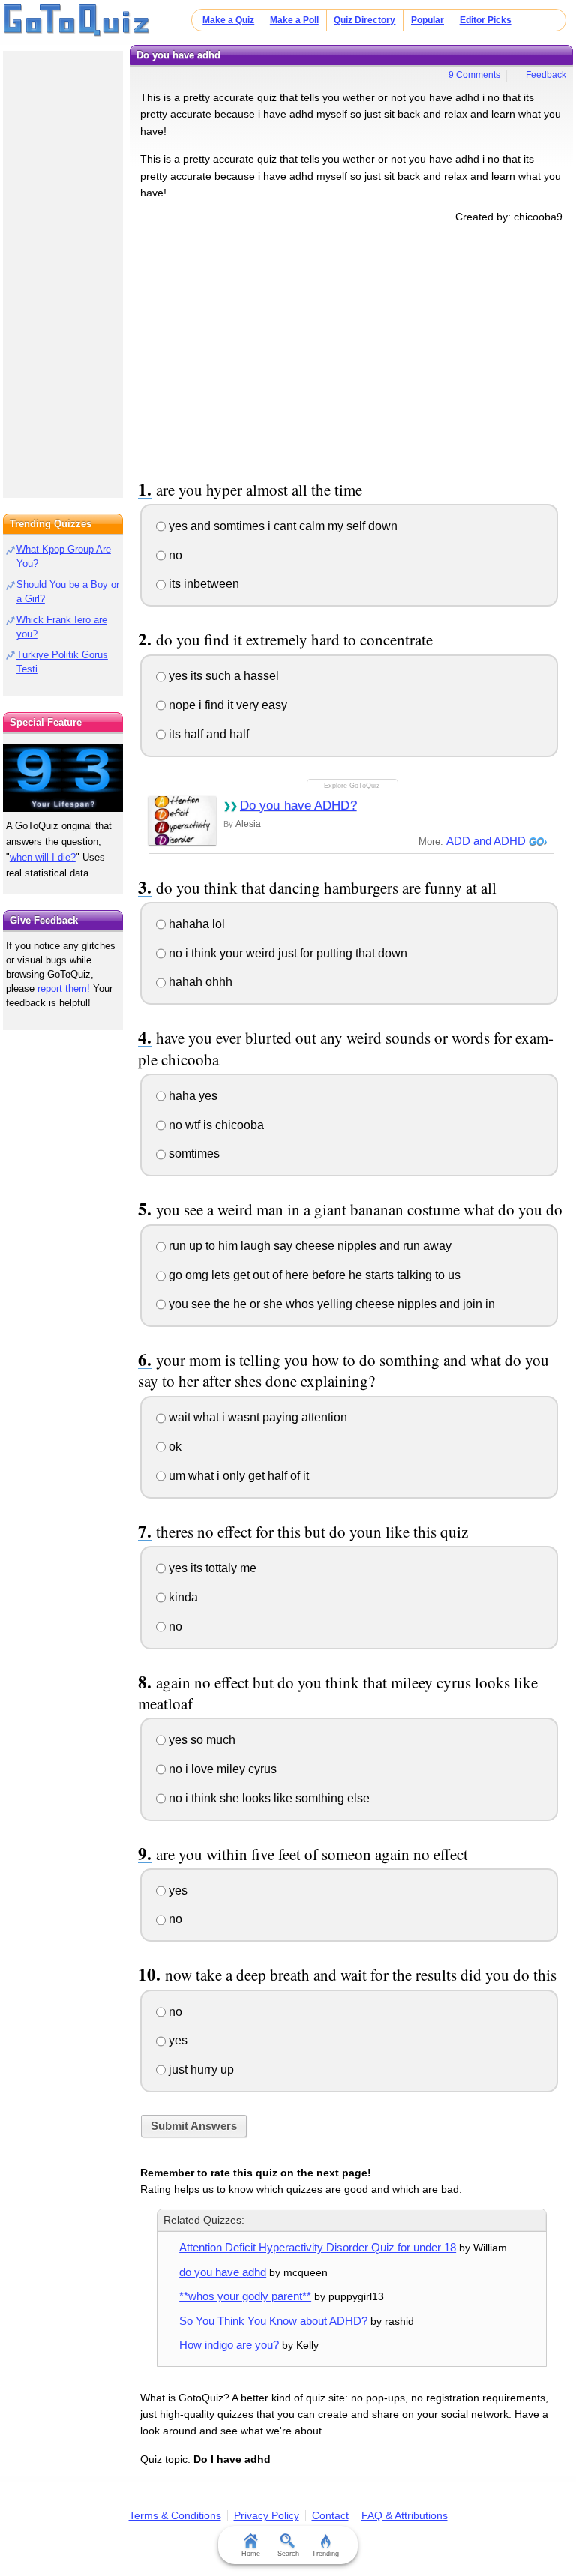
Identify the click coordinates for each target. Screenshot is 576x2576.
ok (174, 1447)
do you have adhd (223, 2272)
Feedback (546, 75)
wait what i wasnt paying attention (256, 1417)
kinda (182, 1597)
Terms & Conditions (175, 2515)
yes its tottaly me (211, 1568)
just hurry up (200, 2070)
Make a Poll (294, 20)
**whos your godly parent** (245, 2296)
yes (177, 1890)
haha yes (192, 1096)
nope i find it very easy (226, 705)
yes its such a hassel (222, 676)
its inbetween (202, 584)
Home (251, 2554)
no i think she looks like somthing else (268, 1798)
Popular (427, 20)
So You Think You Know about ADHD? (273, 2321)
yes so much (201, 1740)
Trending (325, 2554)
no (174, 555)
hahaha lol (195, 924)
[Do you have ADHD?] (182, 821)
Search (288, 2554)
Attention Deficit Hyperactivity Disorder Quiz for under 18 (318, 2247)
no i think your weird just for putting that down (286, 953)
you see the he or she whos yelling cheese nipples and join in (330, 1304)
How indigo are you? (229, 2345)
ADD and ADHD (486, 841)
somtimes (193, 1153)
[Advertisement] (352, 349)
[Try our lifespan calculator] (63, 778)
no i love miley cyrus (221, 1769)
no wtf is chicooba (215, 1125)
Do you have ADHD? (298, 806)
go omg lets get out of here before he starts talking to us (313, 1275)
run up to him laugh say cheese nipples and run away (309, 1246)
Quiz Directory (364, 20)
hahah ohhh (199, 982)
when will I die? (43, 857)
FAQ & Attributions (405, 2515)
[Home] (77, 21)
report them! (64, 988)
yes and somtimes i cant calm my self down (282, 526)
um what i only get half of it (237, 1476)
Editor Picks (486, 20)
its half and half (207, 734)
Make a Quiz (228, 20)
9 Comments (474, 75)
